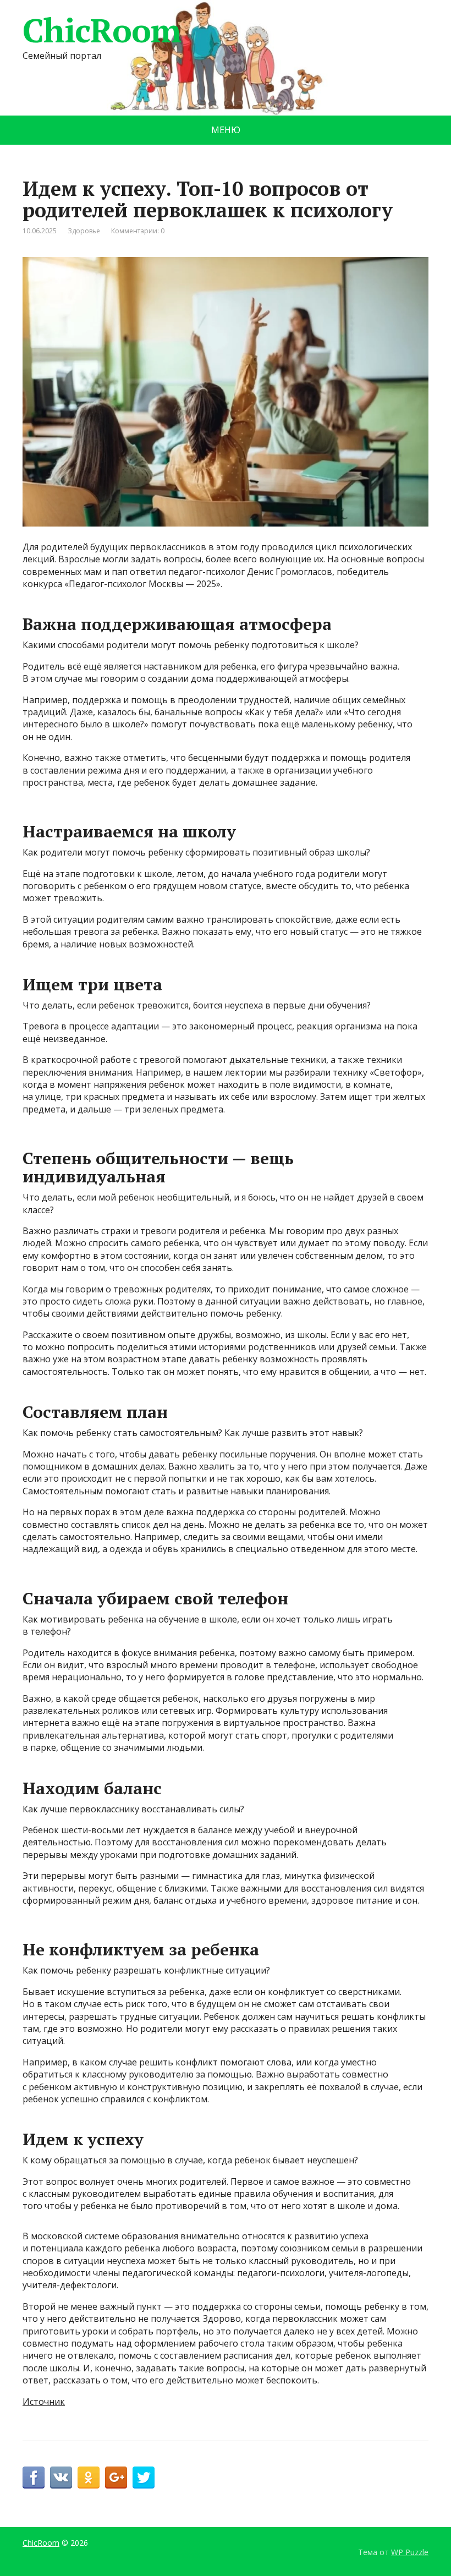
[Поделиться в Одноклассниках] (89, 2478)
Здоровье (84, 231)
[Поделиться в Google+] (116, 2478)
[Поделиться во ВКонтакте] (61, 2478)
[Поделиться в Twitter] (144, 2478)
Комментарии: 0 (138, 231)
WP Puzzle (410, 2552)
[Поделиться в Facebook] (34, 2478)
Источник (44, 2402)
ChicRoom (101, 30)
